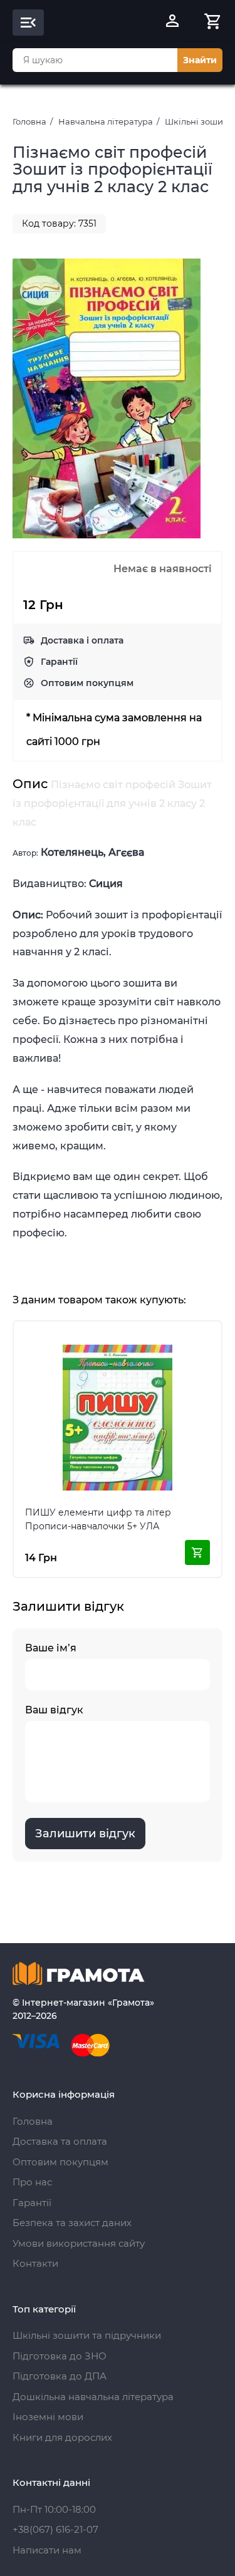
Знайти (200, 60)
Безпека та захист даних (72, 2223)
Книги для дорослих (62, 2437)
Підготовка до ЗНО (60, 2356)
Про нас (32, 2182)
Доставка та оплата (60, 2141)
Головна (29, 121)
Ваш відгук (54, 1710)
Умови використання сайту (79, 2243)
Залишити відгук (85, 1834)
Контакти (35, 2263)
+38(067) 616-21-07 (55, 2529)
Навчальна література (106, 121)
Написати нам (47, 2550)
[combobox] (95, 60)
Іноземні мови (48, 2417)
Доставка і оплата (82, 640)
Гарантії (59, 662)
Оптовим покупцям (87, 683)
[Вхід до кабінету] (172, 23)
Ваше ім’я (51, 1648)
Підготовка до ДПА (60, 2376)
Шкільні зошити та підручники (87, 2335)
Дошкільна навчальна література (93, 2397)
